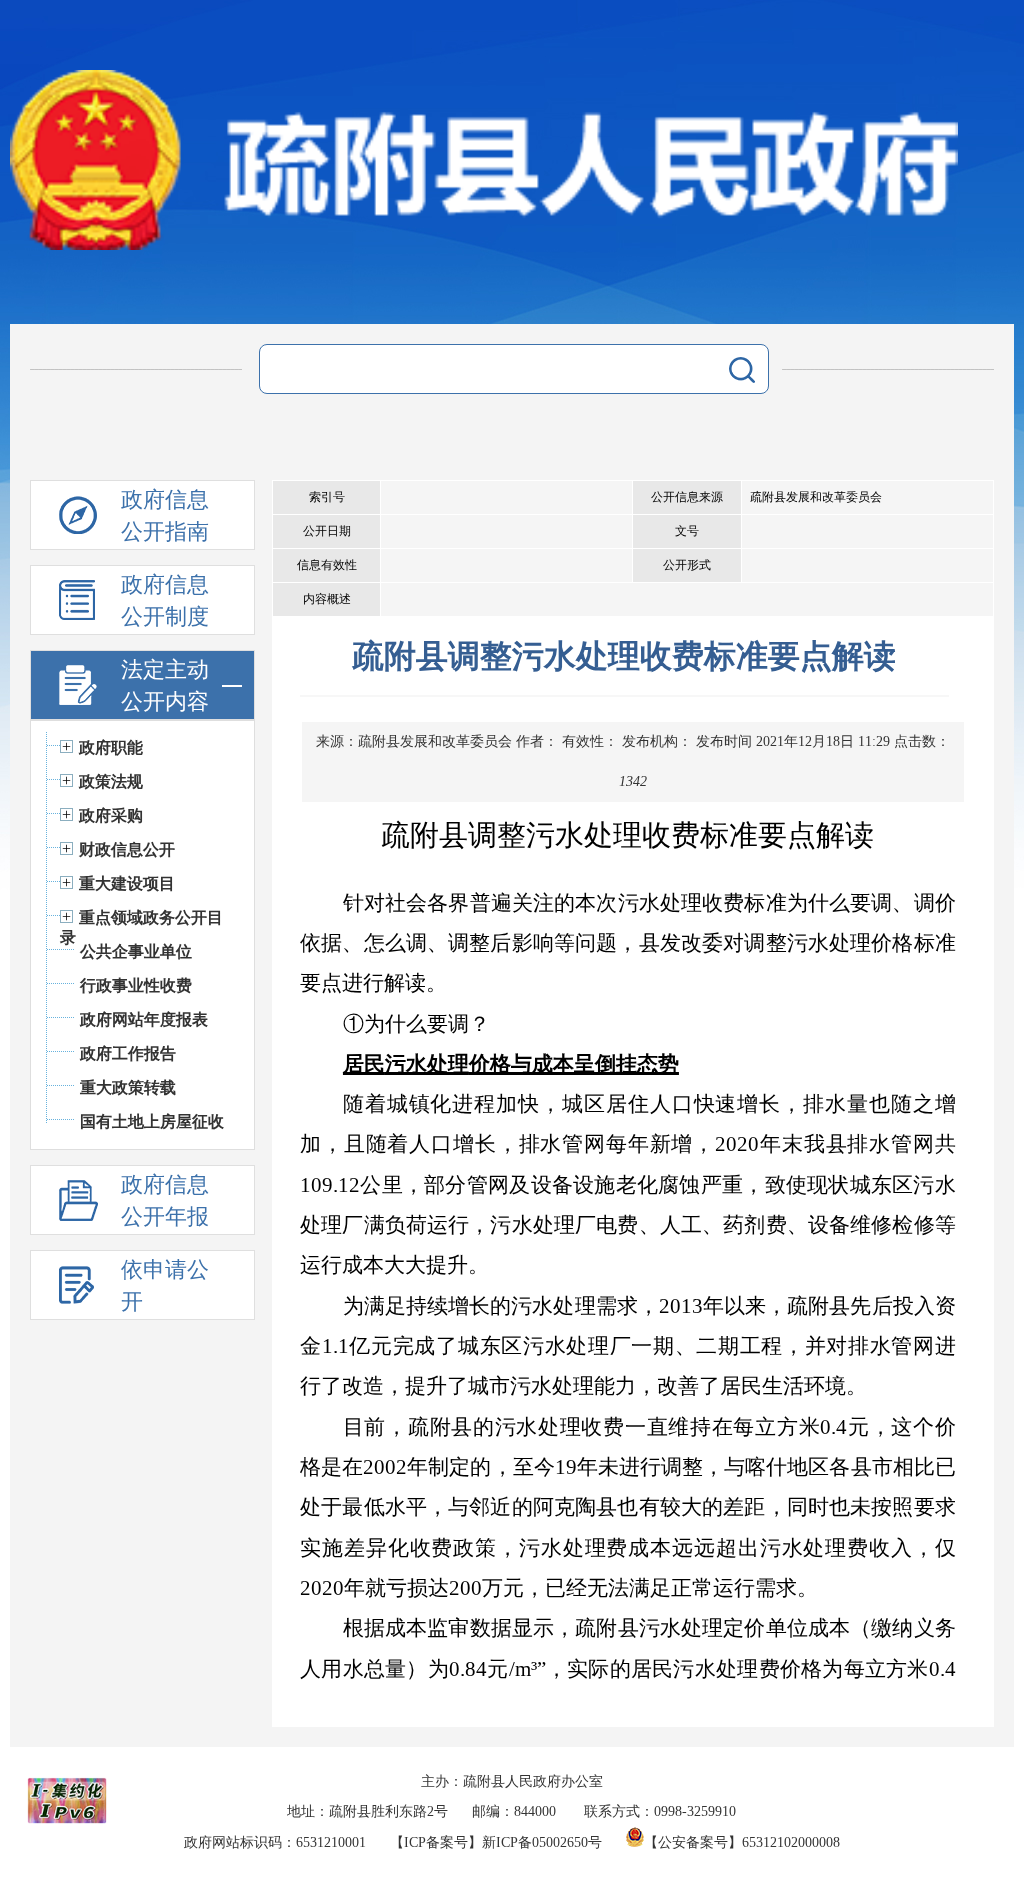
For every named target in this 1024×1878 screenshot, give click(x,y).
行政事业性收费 (136, 985)
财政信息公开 (127, 849)
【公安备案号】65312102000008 (742, 1842)
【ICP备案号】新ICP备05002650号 (496, 1842)
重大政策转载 (128, 1087)
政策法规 (111, 781)
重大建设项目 (127, 883)
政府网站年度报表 (144, 1019)
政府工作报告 (128, 1053)
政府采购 (111, 815)
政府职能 (111, 747)
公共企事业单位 (136, 951)
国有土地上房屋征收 (152, 1121)
